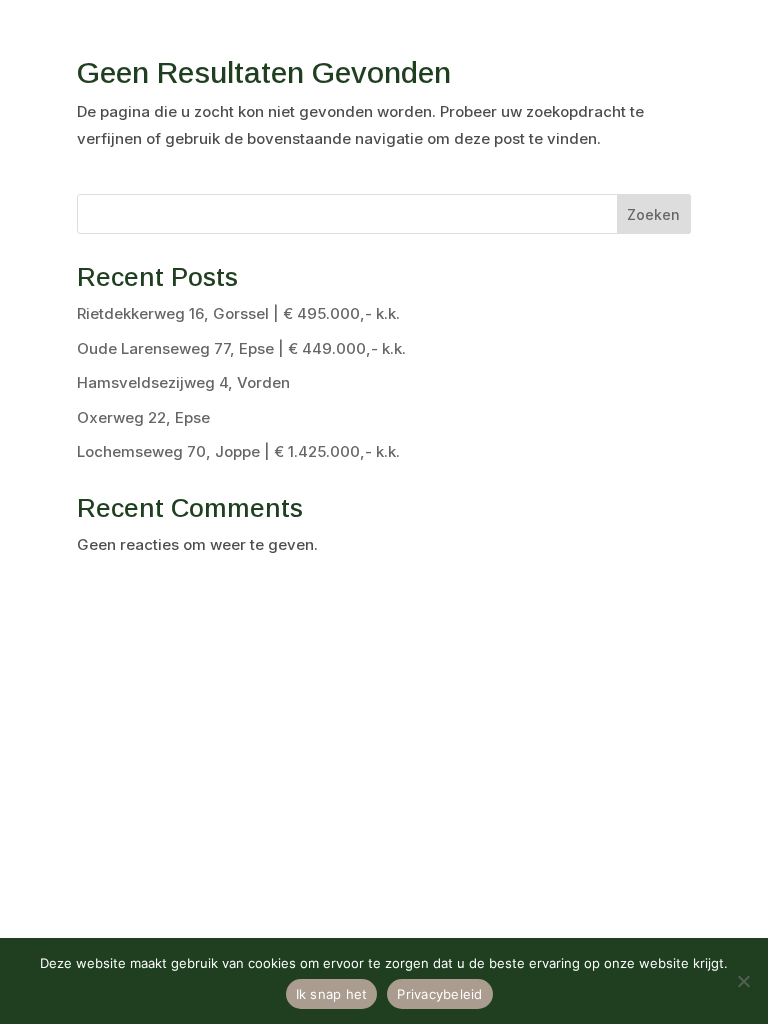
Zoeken (653, 214)
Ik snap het (332, 994)
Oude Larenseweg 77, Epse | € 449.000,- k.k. (241, 348)
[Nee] (743, 981)
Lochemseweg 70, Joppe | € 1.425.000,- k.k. (238, 451)
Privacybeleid (439, 994)
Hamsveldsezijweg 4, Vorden (183, 382)
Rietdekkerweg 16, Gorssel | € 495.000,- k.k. (238, 313)
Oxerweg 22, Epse (143, 417)
